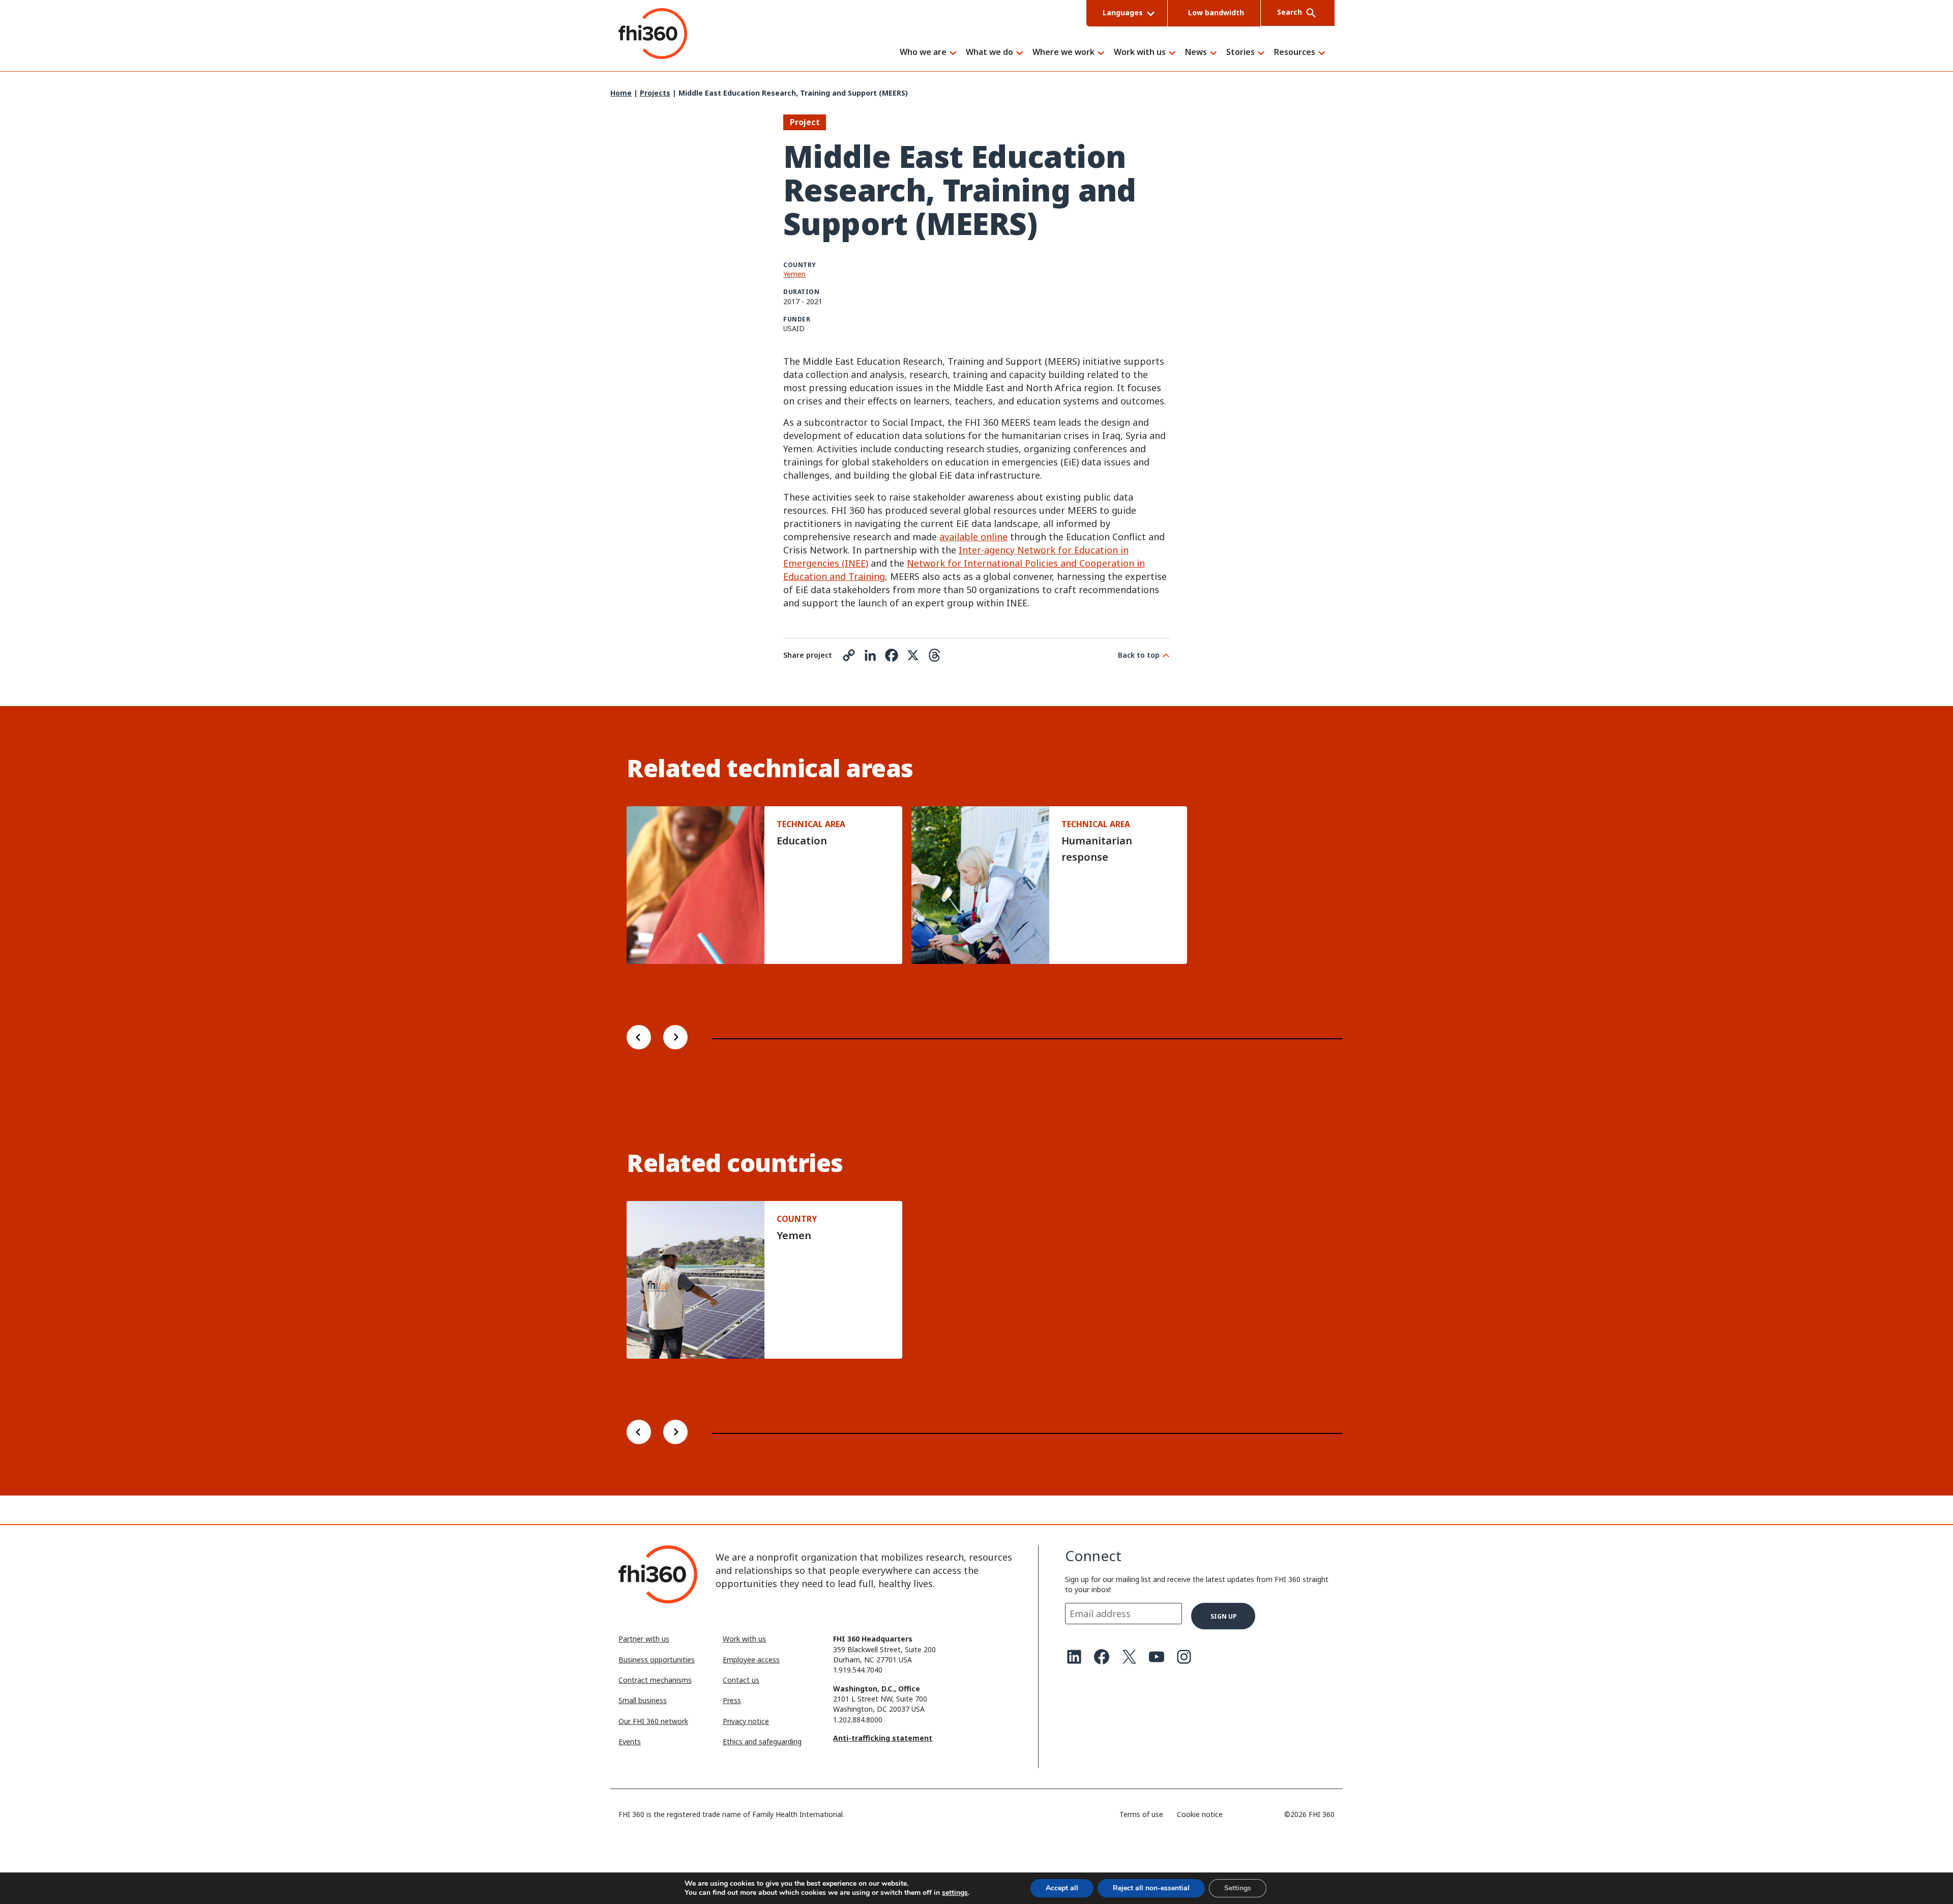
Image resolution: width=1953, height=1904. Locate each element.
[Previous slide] (639, 1038)
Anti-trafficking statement (883, 1738)
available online (973, 537)
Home (621, 93)
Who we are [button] (923, 53)
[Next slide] (675, 1038)
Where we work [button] (1063, 53)
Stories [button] (1240, 53)
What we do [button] (989, 53)
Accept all (1062, 1888)
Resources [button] (1295, 53)
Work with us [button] (1140, 53)
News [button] (1196, 53)
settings (955, 1893)
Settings (1238, 1888)
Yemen (794, 274)
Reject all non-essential (1151, 1888)
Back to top (1139, 655)
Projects (655, 93)
